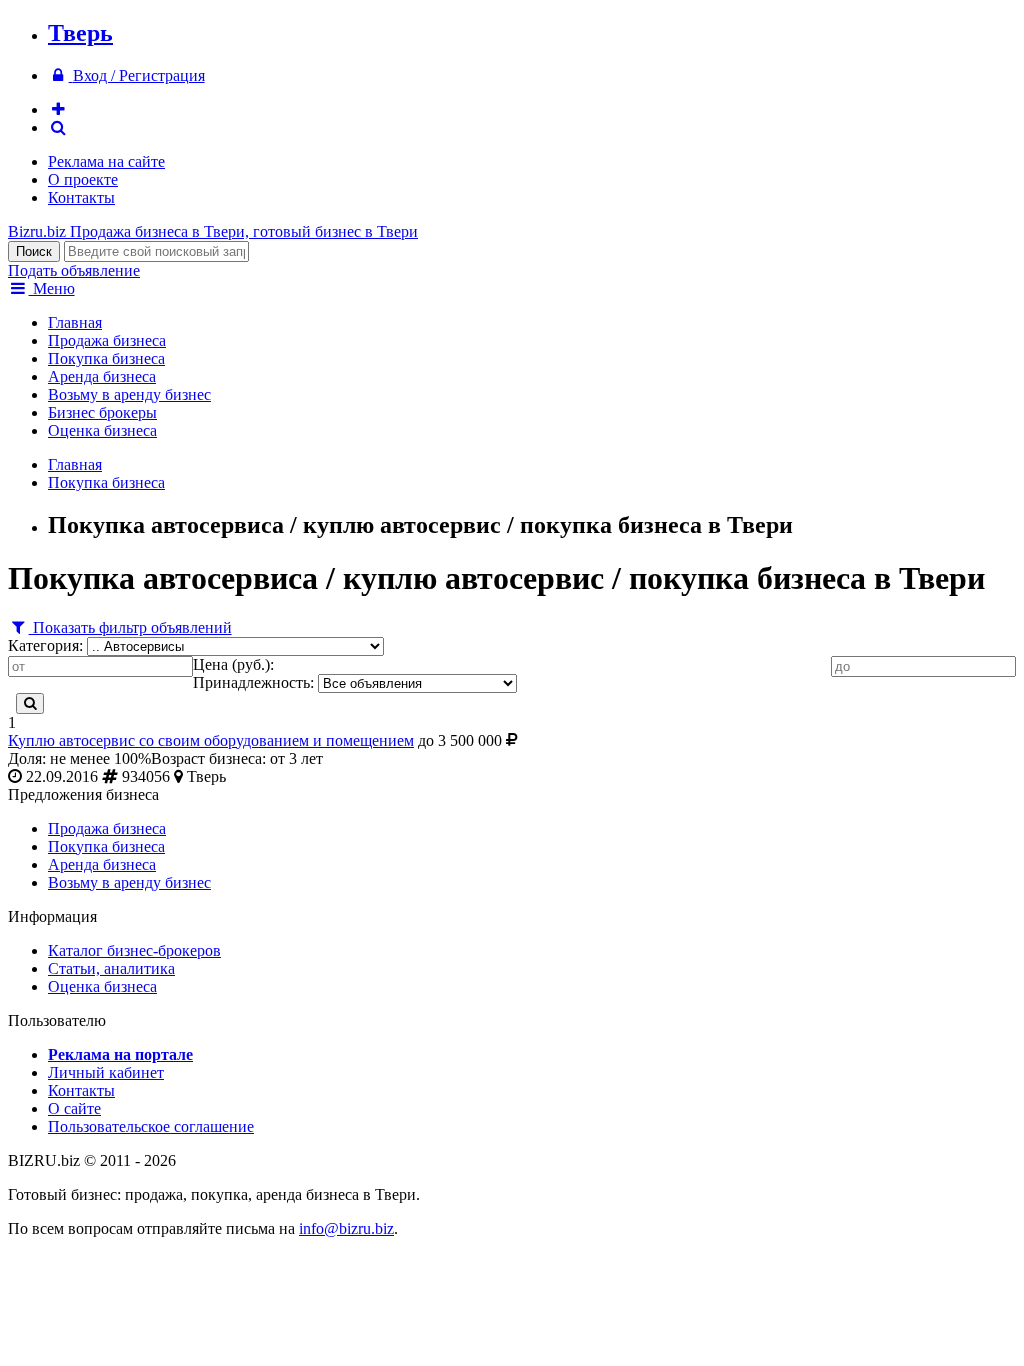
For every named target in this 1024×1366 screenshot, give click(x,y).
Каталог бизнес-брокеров (134, 950)
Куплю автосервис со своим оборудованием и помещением (211, 740)
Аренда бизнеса (102, 376)
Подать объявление (74, 270)
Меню (52, 288)
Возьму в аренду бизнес (129, 394)
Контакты (81, 197)
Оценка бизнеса (102, 430)
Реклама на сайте (106, 161)
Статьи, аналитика (111, 968)
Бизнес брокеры (102, 412)
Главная (75, 322)
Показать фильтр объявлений (130, 627)
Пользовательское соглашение (151, 1126)
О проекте (83, 179)
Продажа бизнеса (107, 340)
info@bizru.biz (346, 1228)
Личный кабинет (106, 1072)
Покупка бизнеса (106, 358)
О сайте (74, 1108)
